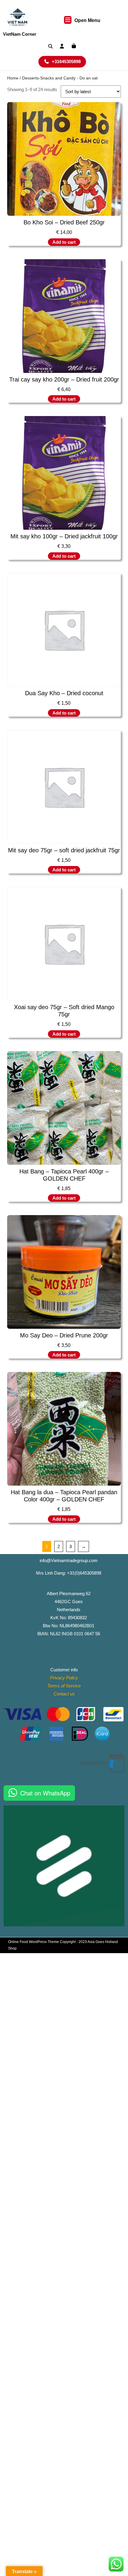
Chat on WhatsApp (45, 1793)
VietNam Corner (20, 34)
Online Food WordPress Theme (33, 1942)
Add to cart (64, 242)
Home (13, 78)
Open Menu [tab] (87, 21)
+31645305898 (69, 61)
